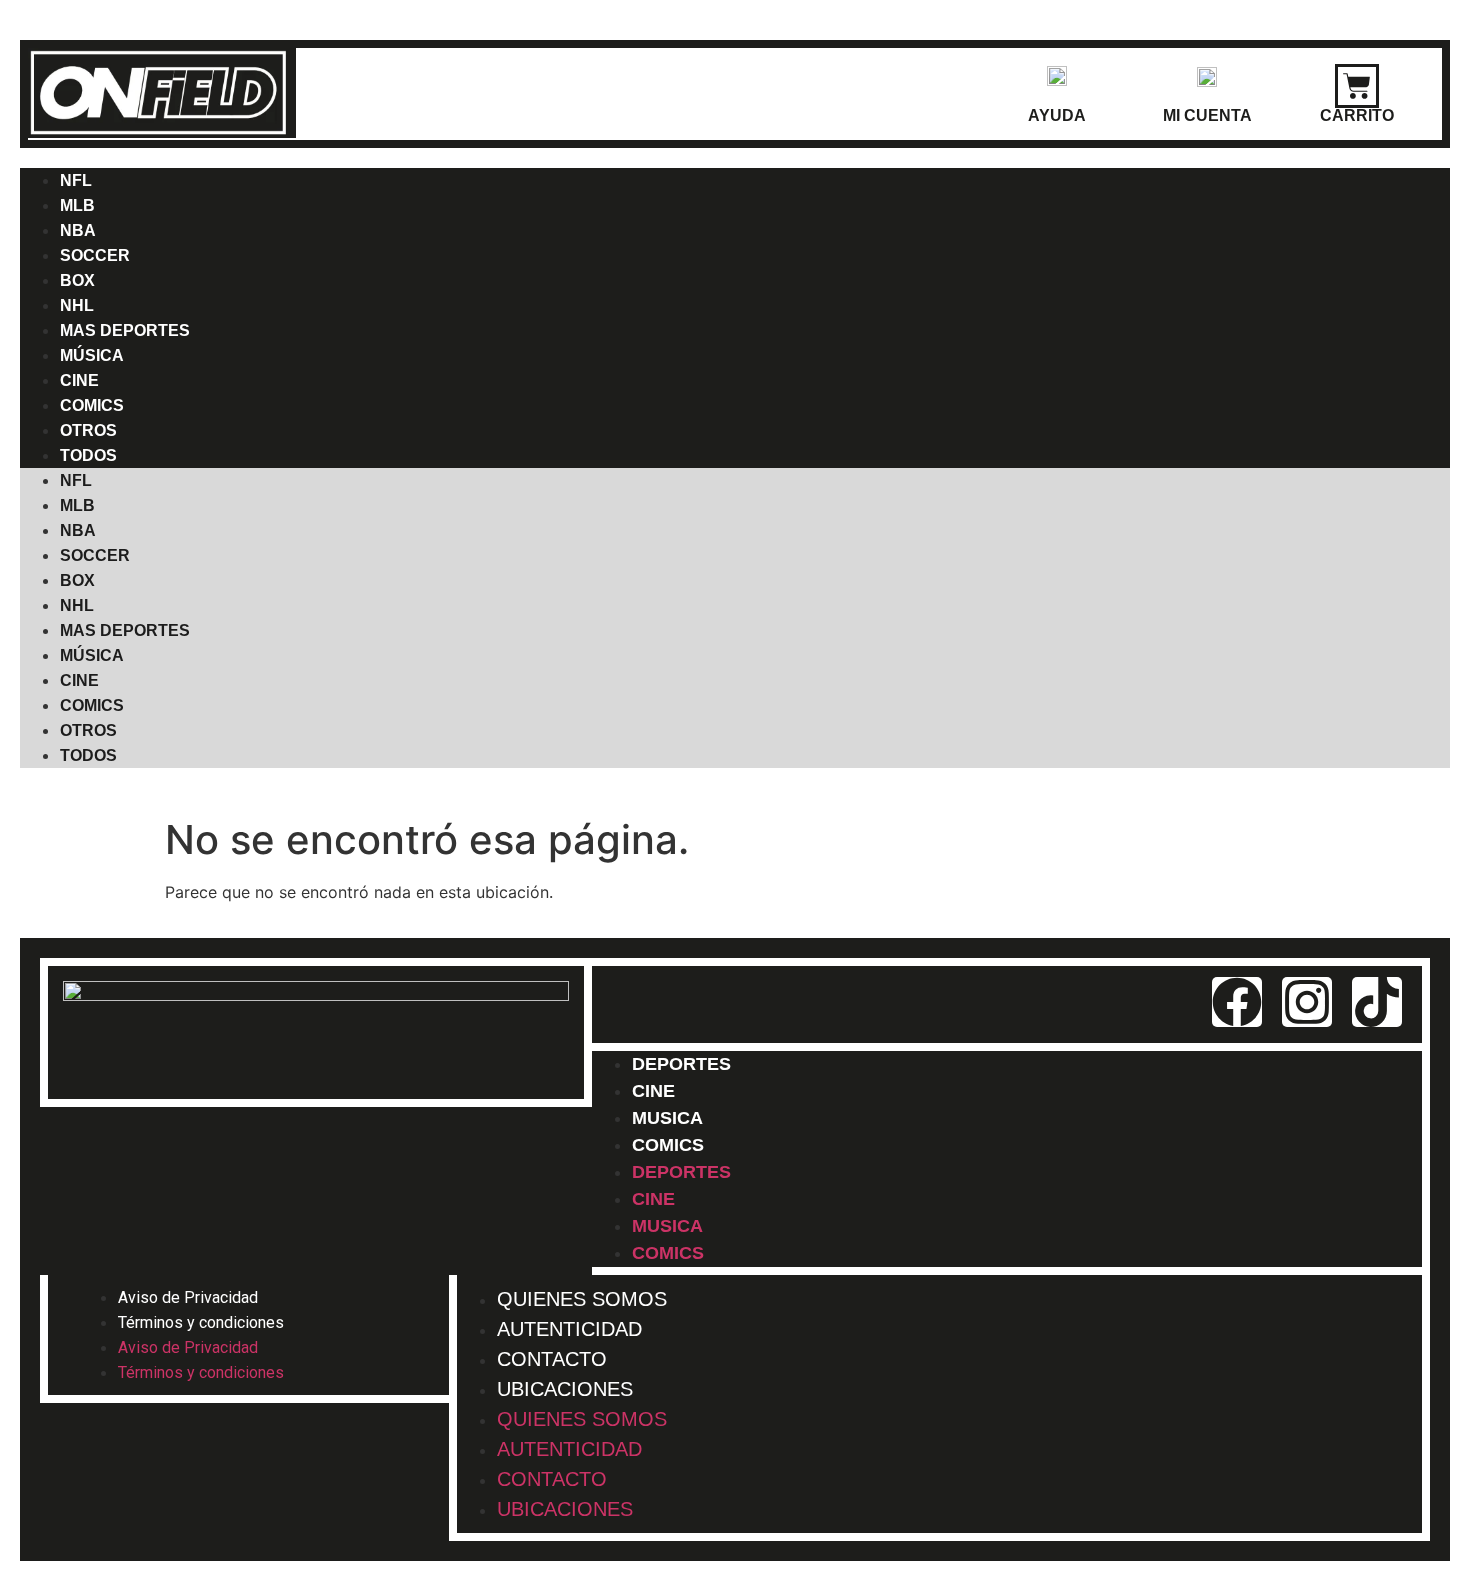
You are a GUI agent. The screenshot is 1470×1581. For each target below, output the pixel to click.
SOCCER (95, 255)
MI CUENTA (1207, 115)
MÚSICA (92, 655)
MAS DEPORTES (125, 330)
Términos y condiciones (201, 1322)
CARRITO (1357, 115)
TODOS (88, 455)
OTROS (88, 730)
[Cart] (1357, 86)
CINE (79, 680)
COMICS (92, 705)
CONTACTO (552, 1479)
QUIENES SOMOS (582, 1419)
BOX (77, 580)
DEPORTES (681, 1064)
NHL (77, 605)
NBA (78, 530)
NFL (76, 480)
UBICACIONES (565, 1389)
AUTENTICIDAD (569, 1449)
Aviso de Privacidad (188, 1297)
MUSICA (667, 1226)
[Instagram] (1307, 1002)
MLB (77, 505)
